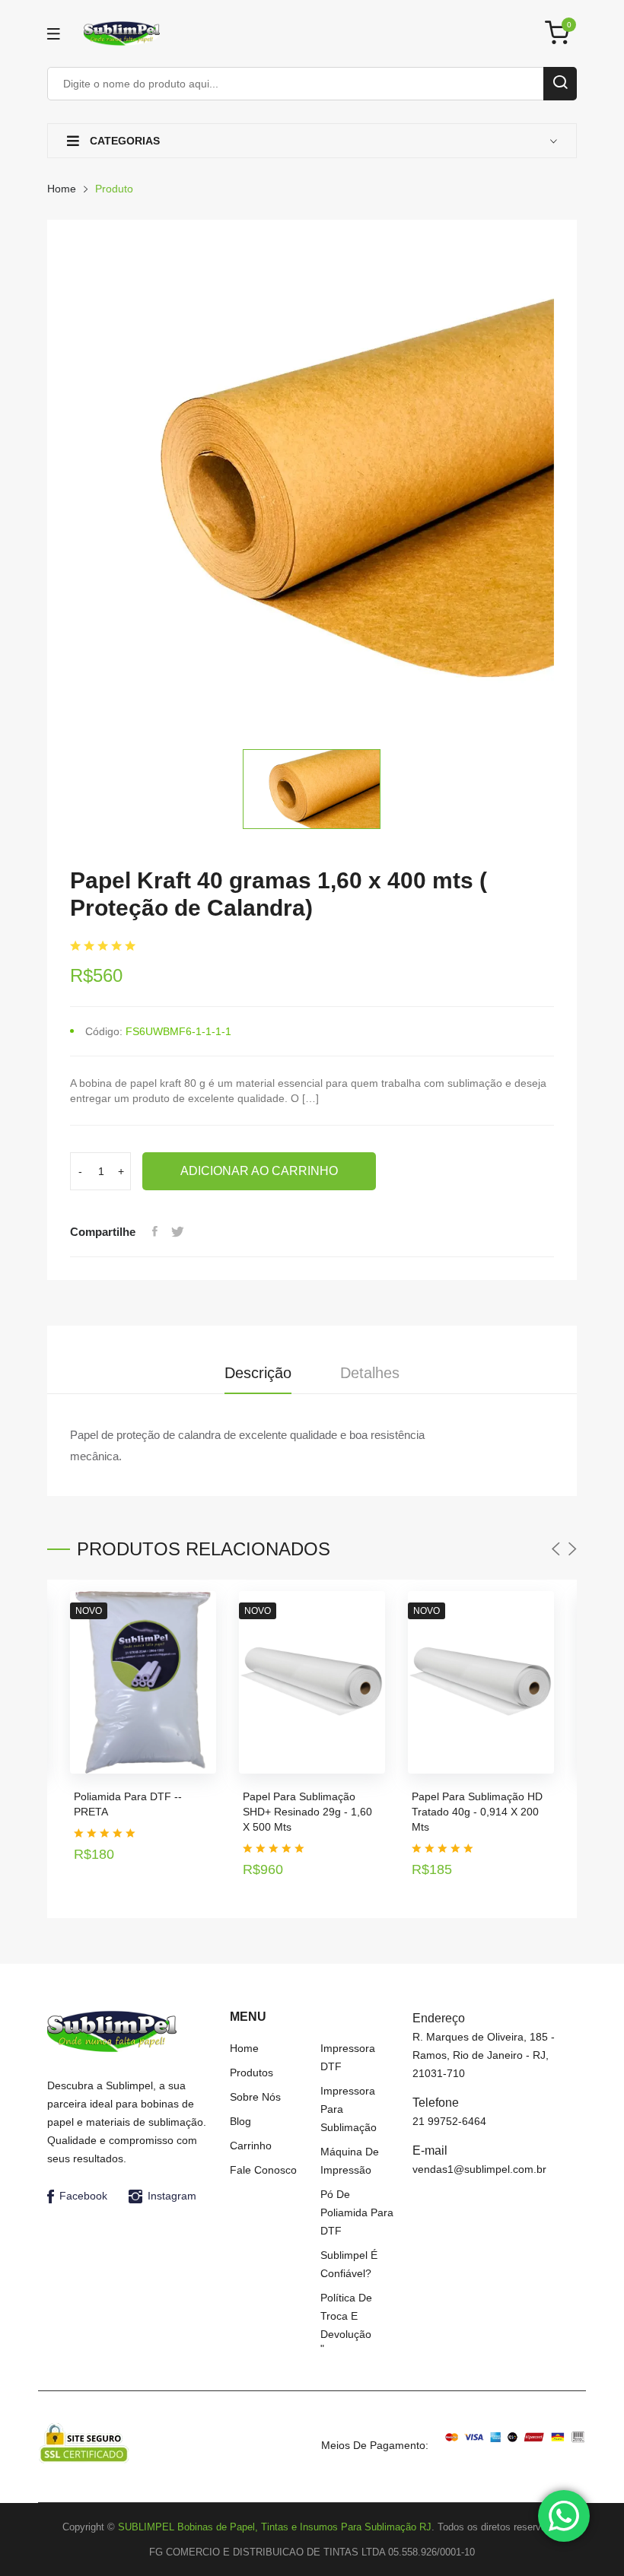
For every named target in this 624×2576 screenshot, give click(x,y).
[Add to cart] (199, 1844)
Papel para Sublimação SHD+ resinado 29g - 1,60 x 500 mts (307, 1812)
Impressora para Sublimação (349, 2109)
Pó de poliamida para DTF (357, 2212)
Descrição (258, 1373)
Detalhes (370, 1373)
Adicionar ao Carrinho (259, 1171)
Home (62, 189)
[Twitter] (177, 1232)
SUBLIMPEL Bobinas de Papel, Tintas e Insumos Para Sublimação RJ (275, 2527)
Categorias (123, 141)
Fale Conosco (263, 2170)
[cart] (561, 34)
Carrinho (251, 2146)
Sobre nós (255, 2097)
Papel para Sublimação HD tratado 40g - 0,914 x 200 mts (477, 1812)
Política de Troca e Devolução (346, 2316)
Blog (240, 2121)
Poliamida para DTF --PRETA (128, 1804)
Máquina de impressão (350, 2161)
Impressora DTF (348, 2057)
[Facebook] (154, 1232)
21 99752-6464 (449, 2121)
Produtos (252, 2073)
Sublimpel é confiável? (349, 2264)
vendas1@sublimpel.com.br (479, 2169)
